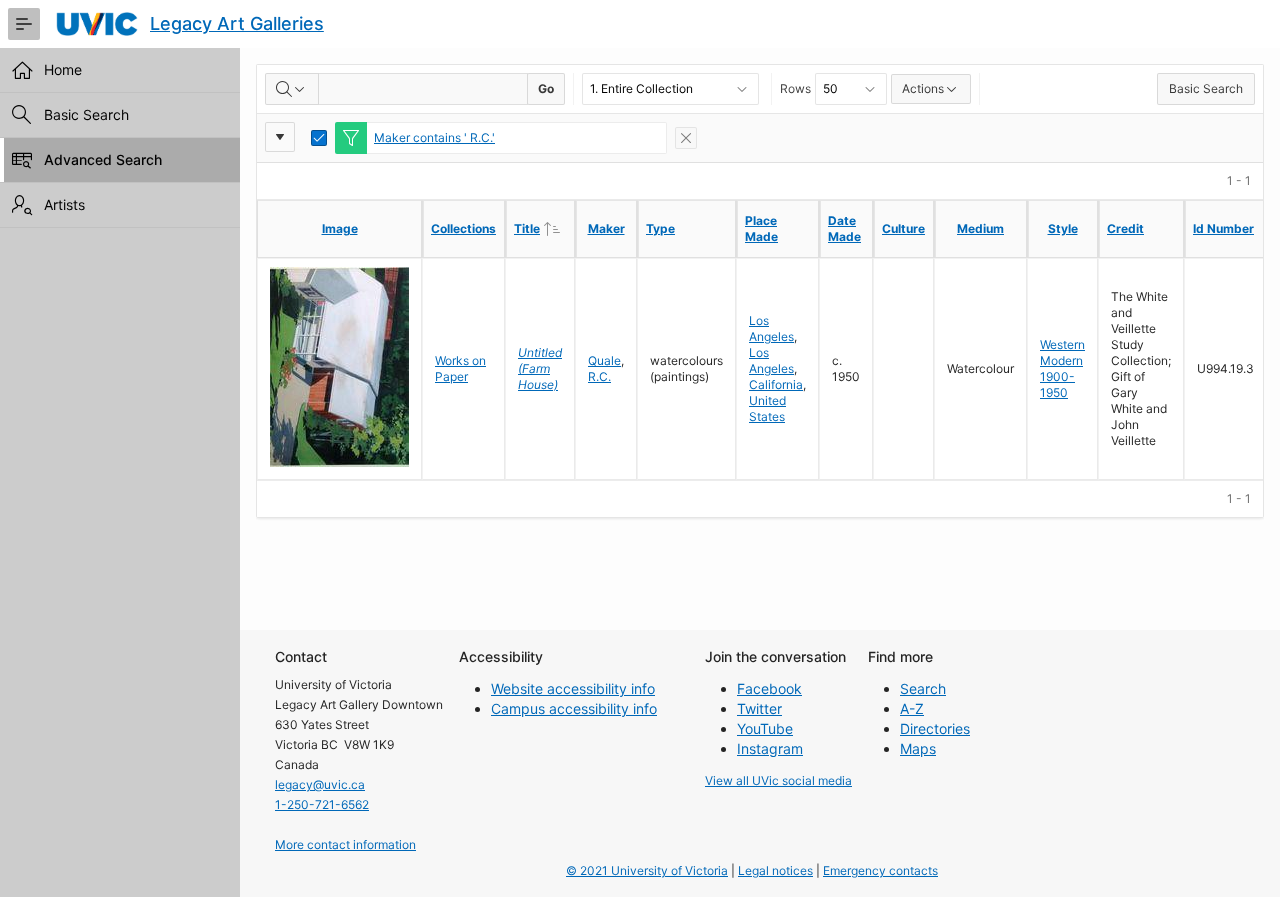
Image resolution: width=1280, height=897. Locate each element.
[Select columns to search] (292, 89)
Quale (604, 360)
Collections (463, 228)
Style (1063, 228)
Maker (606, 228)
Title (544, 228)
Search (923, 688)
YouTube (765, 728)
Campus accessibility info (574, 708)
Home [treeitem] (63, 69)
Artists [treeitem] (64, 204)
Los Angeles (771, 328)
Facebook (769, 688)
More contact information (345, 844)
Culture (903, 228)
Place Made (761, 228)
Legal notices (775, 870)
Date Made (844, 228)
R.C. (599, 376)
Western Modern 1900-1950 (1062, 368)
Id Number (1223, 228)
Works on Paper (460, 368)
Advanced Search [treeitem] (103, 159)
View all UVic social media (778, 780)
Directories (935, 728)
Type (660, 228)
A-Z (912, 708)
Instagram (770, 748)
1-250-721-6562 (322, 804)
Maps (918, 748)
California (776, 384)
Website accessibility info (573, 688)
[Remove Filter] (686, 138)
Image (340, 228)
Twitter (759, 708)
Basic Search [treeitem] (86, 114)
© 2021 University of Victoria (647, 870)
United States (767, 408)
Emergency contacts (880, 870)
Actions (923, 88)
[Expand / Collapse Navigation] (24, 24)
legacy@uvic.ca (320, 784)
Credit (1125, 228)
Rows (795, 88)
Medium (980, 228)
